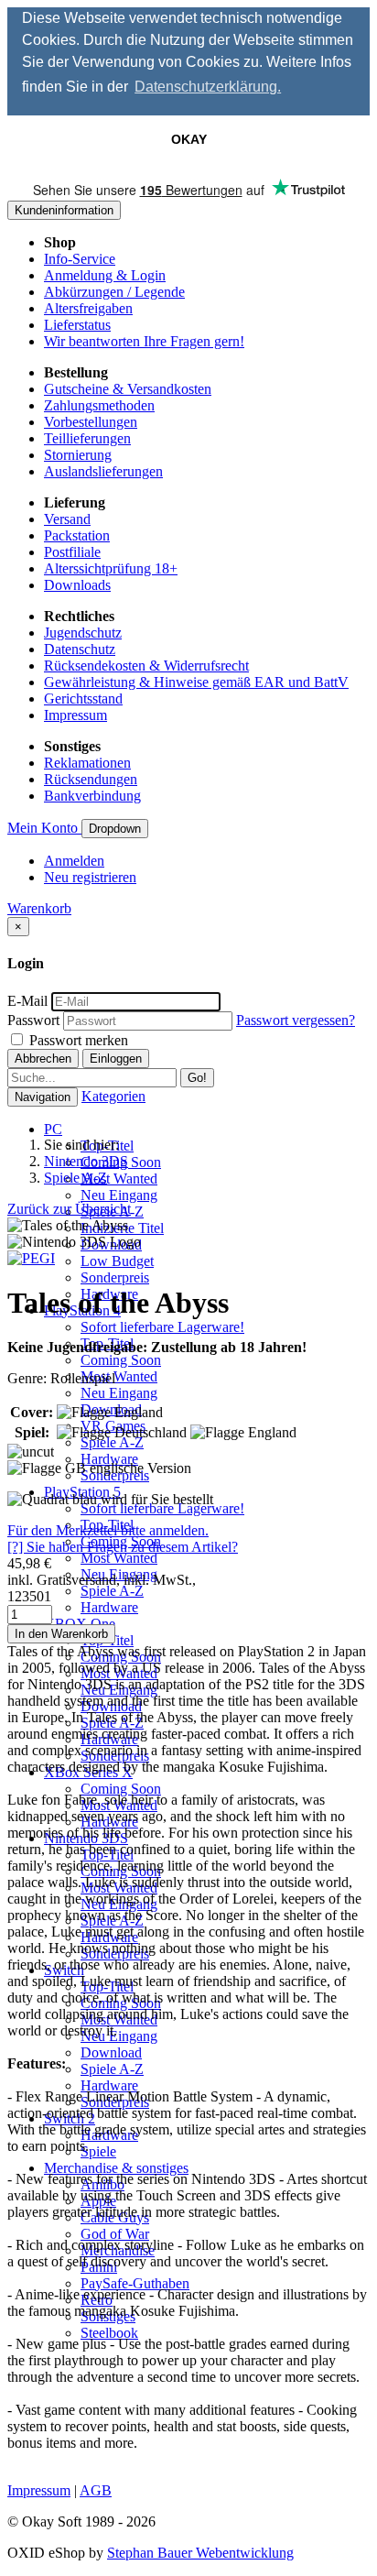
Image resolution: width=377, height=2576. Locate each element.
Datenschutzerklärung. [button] (208, 87)
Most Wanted (119, 1179)
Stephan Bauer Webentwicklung (200, 2553)
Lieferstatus (77, 325)
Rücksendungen (91, 779)
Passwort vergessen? (296, 1020)
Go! (197, 1078)
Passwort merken (77, 1040)
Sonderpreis (115, 1277)
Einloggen (116, 1059)
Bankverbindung (92, 796)
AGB (96, 2490)
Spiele (98, 2151)
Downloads (77, 585)
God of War (115, 2234)
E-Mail (27, 1001)
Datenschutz (80, 649)
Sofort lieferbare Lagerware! (162, 1327)
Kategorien (113, 1096)
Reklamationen (87, 763)
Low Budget (117, 1261)
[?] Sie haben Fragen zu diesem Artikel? (123, 1547)
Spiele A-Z (112, 1442)
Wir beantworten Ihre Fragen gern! (144, 341)
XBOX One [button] (80, 1624)
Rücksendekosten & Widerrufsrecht (146, 666)
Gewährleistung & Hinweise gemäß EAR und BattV (196, 682)
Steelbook (109, 2333)
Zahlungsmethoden (99, 405)
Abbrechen (43, 1059)
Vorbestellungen (91, 422)
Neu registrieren (90, 877)
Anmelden (74, 861)
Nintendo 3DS (86, 1161)
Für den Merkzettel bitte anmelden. (108, 1530)
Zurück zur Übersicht (69, 1209)
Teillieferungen (87, 438)
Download (111, 2052)
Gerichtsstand (83, 699)
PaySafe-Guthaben (135, 2283)
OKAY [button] (189, 139)
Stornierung (78, 455)
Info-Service (80, 259)
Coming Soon (121, 1360)
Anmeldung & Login (105, 275)
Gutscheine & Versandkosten (128, 389)
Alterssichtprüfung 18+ (111, 568)
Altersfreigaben (88, 308)
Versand (67, 519)
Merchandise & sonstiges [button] (116, 2168)
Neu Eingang (119, 1195)
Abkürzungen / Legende (114, 292)
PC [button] (53, 1129)
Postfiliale (72, 552)
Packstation (77, 535)
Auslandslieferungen (103, 471)
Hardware (109, 1459)
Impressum (75, 715)
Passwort (33, 1020)
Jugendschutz (83, 633)
